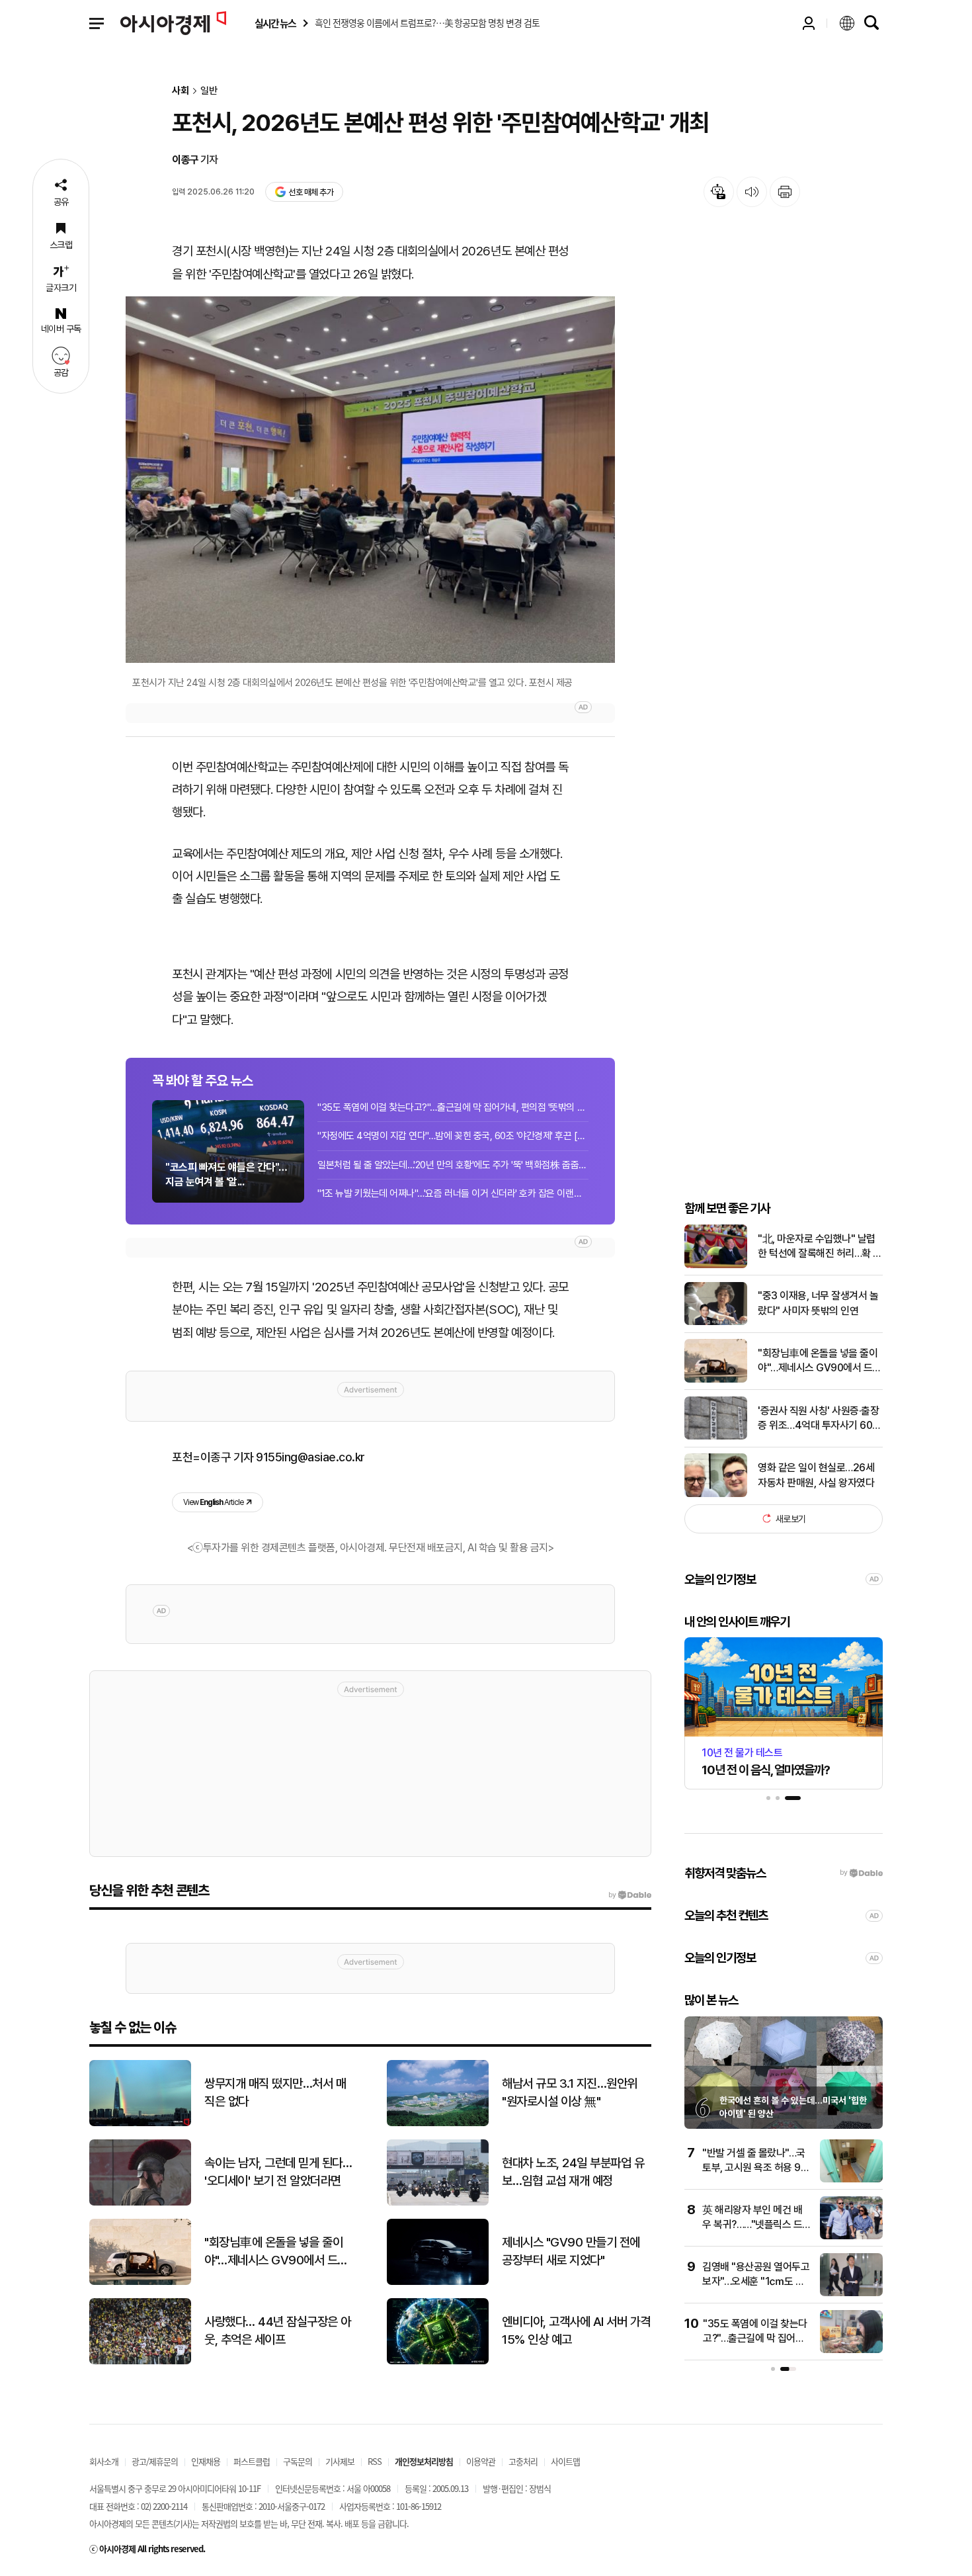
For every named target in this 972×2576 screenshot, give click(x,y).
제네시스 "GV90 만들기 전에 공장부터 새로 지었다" (571, 2251)
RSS (375, 2461)
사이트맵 (565, 2461)
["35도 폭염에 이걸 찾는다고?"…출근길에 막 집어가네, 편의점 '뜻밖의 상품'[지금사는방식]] (851, 2350)
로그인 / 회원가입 (809, 23)
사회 (181, 91)
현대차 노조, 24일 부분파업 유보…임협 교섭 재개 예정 (573, 2172)
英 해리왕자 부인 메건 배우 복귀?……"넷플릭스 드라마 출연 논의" (752, 2225)
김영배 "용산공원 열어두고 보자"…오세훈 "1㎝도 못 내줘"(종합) (756, 2282)
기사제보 (340, 2461)
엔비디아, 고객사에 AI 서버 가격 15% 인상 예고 (576, 2331)
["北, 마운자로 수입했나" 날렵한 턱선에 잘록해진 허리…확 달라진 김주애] (716, 1265)
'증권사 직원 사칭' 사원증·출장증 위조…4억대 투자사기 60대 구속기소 (820, 1418)
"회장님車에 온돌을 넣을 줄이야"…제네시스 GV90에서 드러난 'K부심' (820, 1361)
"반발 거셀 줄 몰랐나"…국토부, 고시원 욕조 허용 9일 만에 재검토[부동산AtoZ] (756, 2168)
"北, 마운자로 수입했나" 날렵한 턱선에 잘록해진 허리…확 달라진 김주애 (820, 1246)
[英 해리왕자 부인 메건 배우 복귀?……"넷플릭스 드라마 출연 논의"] (851, 2236)
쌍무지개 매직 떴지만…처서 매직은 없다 (275, 2092)
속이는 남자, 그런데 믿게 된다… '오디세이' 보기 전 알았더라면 (278, 2172)
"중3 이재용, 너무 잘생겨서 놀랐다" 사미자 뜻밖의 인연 (818, 1303)
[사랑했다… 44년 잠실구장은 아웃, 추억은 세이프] (140, 2361)
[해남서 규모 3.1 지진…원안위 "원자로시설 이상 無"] (438, 2123)
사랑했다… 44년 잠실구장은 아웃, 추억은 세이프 (278, 2331)
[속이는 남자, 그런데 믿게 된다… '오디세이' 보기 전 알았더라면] (140, 2203)
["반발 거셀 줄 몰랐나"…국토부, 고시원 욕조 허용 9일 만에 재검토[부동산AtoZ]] (851, 2179)
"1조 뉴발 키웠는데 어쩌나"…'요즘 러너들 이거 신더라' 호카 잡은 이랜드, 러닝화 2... (453, 1193)
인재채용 (206, 2461)
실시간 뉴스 (275, 23)
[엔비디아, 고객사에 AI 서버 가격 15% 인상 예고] (438, 2361)
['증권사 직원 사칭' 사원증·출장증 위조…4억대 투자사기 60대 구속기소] (716, 1437)
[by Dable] (630, 1895)
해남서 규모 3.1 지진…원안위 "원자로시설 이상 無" (570, 2092)
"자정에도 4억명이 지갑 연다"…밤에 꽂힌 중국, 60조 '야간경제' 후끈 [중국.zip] (453, 1136)
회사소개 (104, 2461)
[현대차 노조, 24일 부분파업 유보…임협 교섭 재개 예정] (438, 2203)
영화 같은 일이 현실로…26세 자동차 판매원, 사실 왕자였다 (816, 1475)
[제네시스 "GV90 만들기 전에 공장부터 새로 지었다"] (438, 2282)
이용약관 (481, 2461)
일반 (209, 91)
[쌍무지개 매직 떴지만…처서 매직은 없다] (140, 2123)
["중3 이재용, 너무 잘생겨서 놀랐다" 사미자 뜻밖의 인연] (716, 1322)
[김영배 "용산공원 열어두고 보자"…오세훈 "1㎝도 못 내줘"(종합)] (851, 2293)
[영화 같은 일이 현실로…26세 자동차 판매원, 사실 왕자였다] (716, 1494)
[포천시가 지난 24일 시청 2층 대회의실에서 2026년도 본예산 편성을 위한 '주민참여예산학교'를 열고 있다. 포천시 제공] (370, 480)
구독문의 (298, 2461)
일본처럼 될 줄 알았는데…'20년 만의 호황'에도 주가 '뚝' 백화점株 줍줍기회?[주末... (453, 1165)
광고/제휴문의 (155, 2461)
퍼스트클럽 (252, 2461)
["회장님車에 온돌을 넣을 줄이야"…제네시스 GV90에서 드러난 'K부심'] (716, 1380)
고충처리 (523, 2461)
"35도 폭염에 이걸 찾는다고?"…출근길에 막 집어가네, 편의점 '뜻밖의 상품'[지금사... (453, 1107)
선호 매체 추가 (311, 192)
